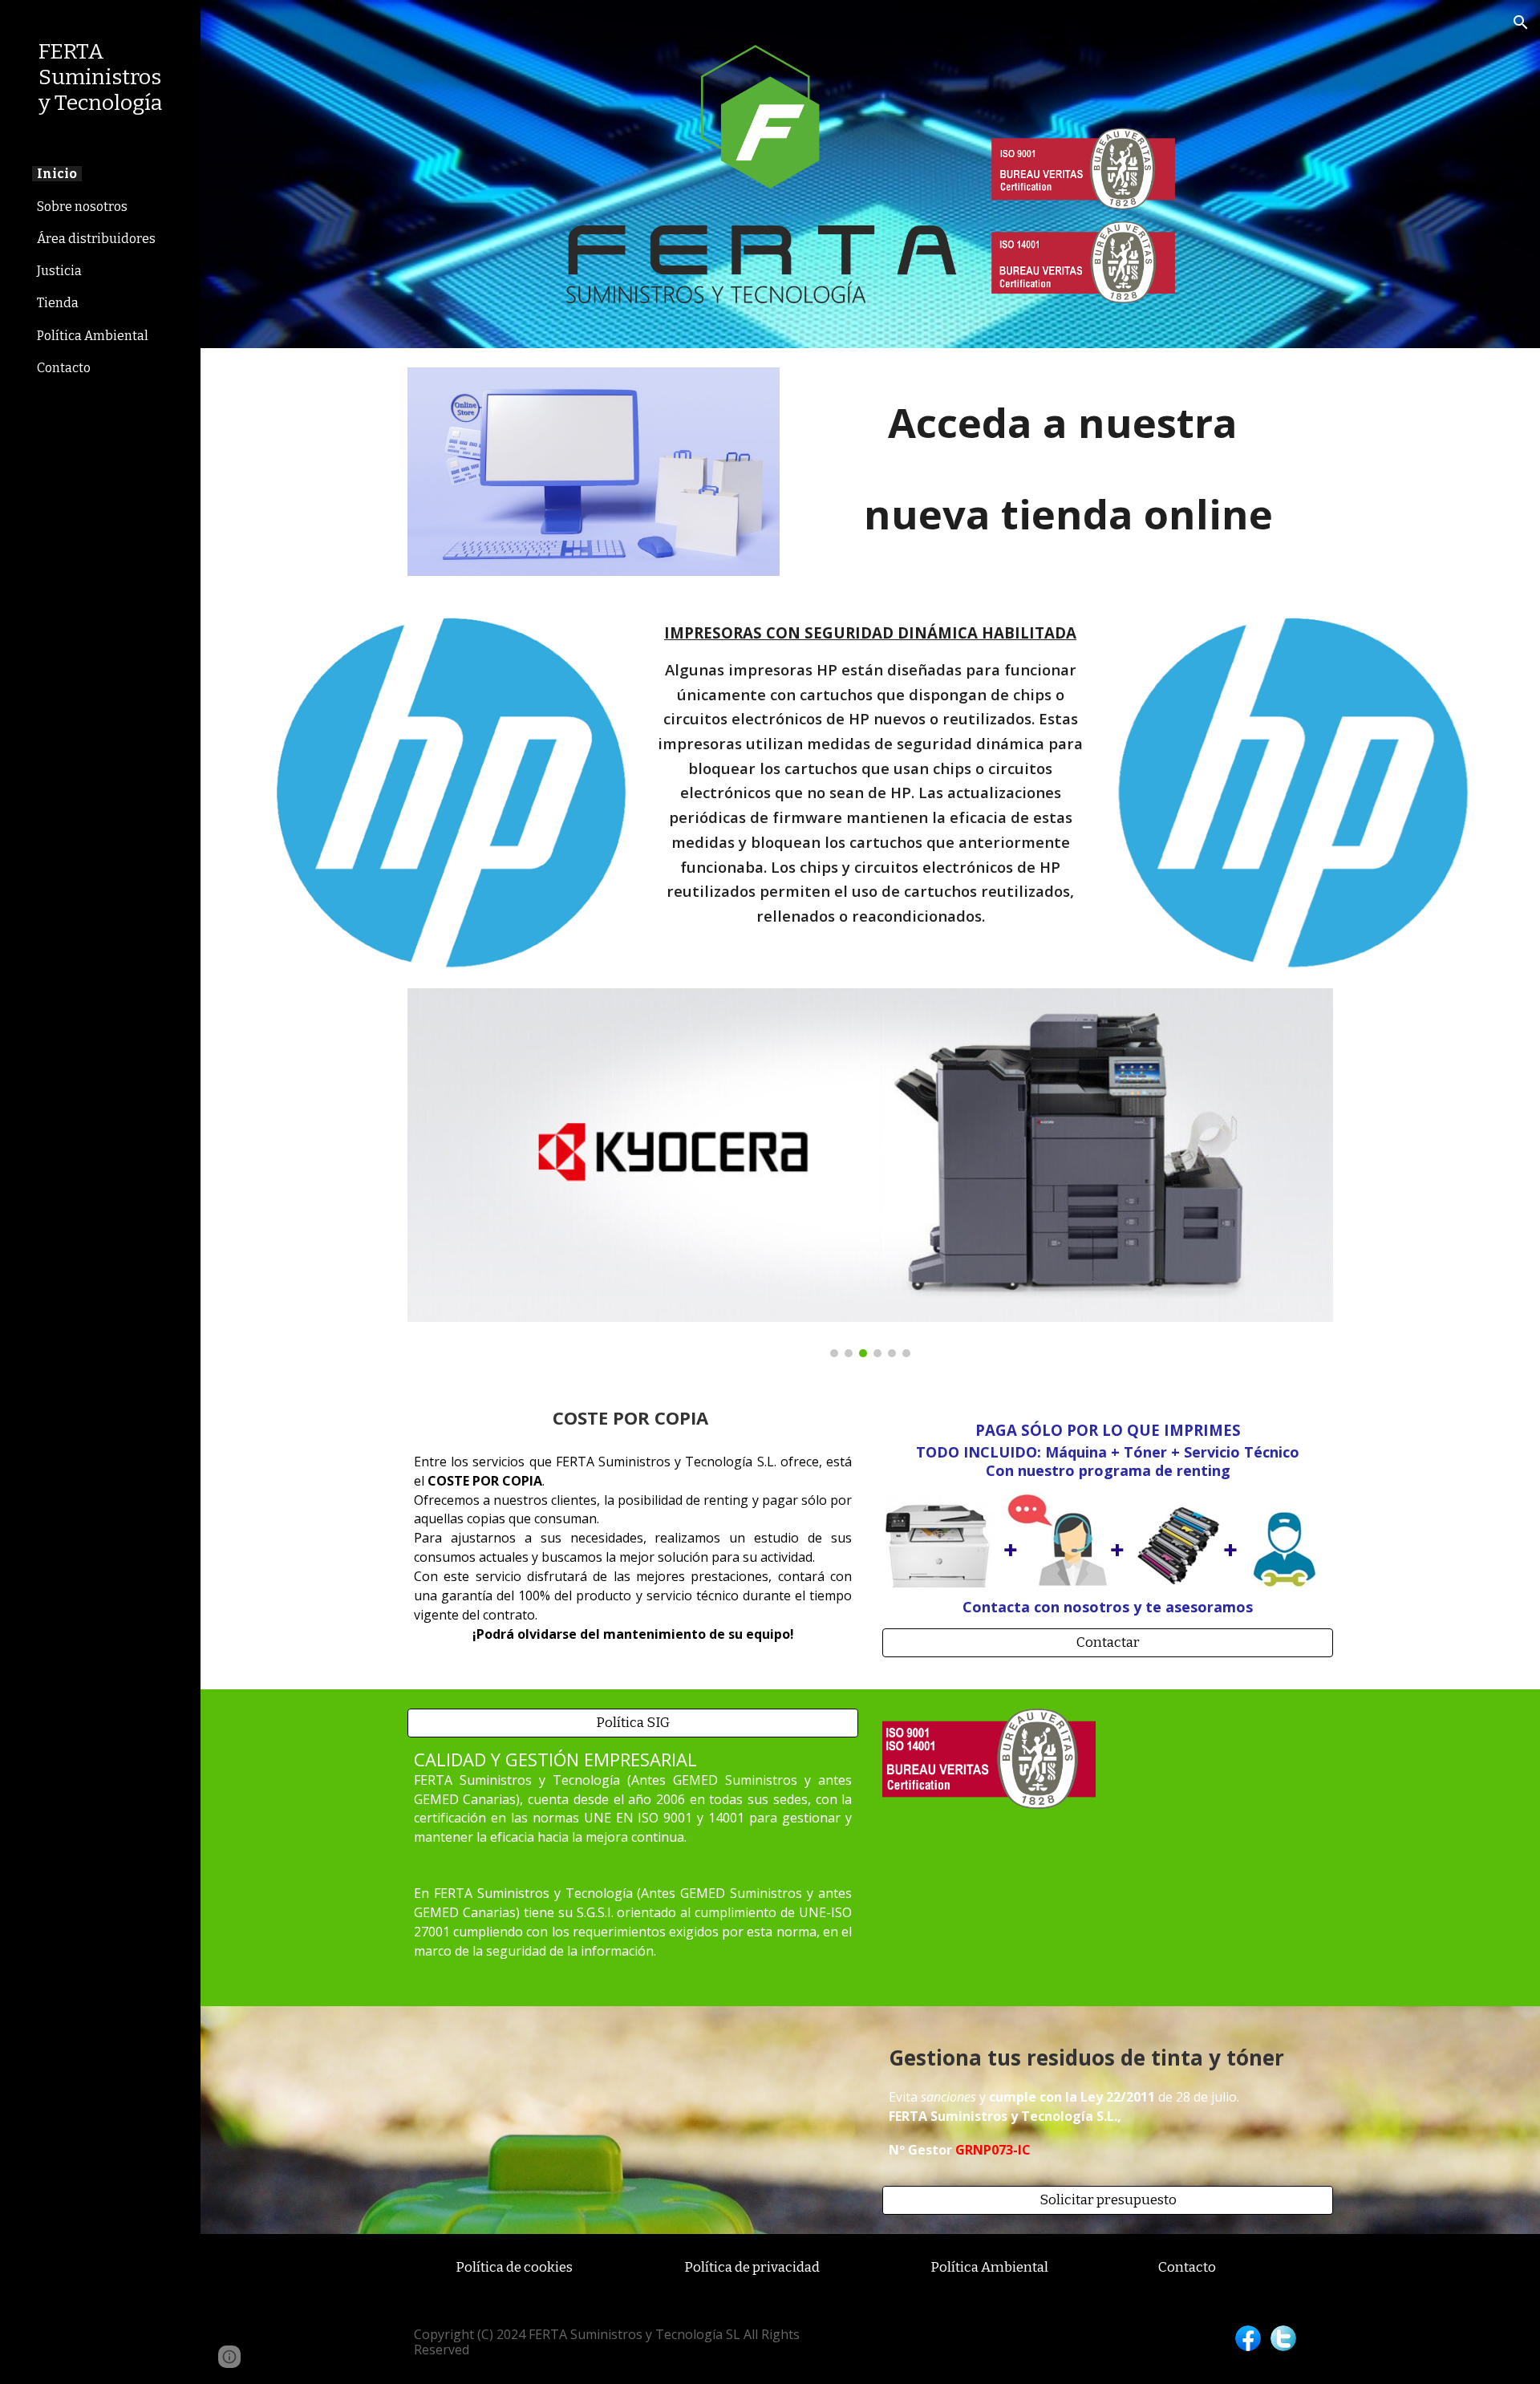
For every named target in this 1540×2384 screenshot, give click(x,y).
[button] (1521, 22)
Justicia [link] (59, 271)
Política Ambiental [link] (93, 336)
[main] (1068, 458)
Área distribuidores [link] (96, 239)
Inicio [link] (57, 174)
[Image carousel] (870, 1173)
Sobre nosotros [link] (82, 207)
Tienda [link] (58, 303)
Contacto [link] (64, 368)
